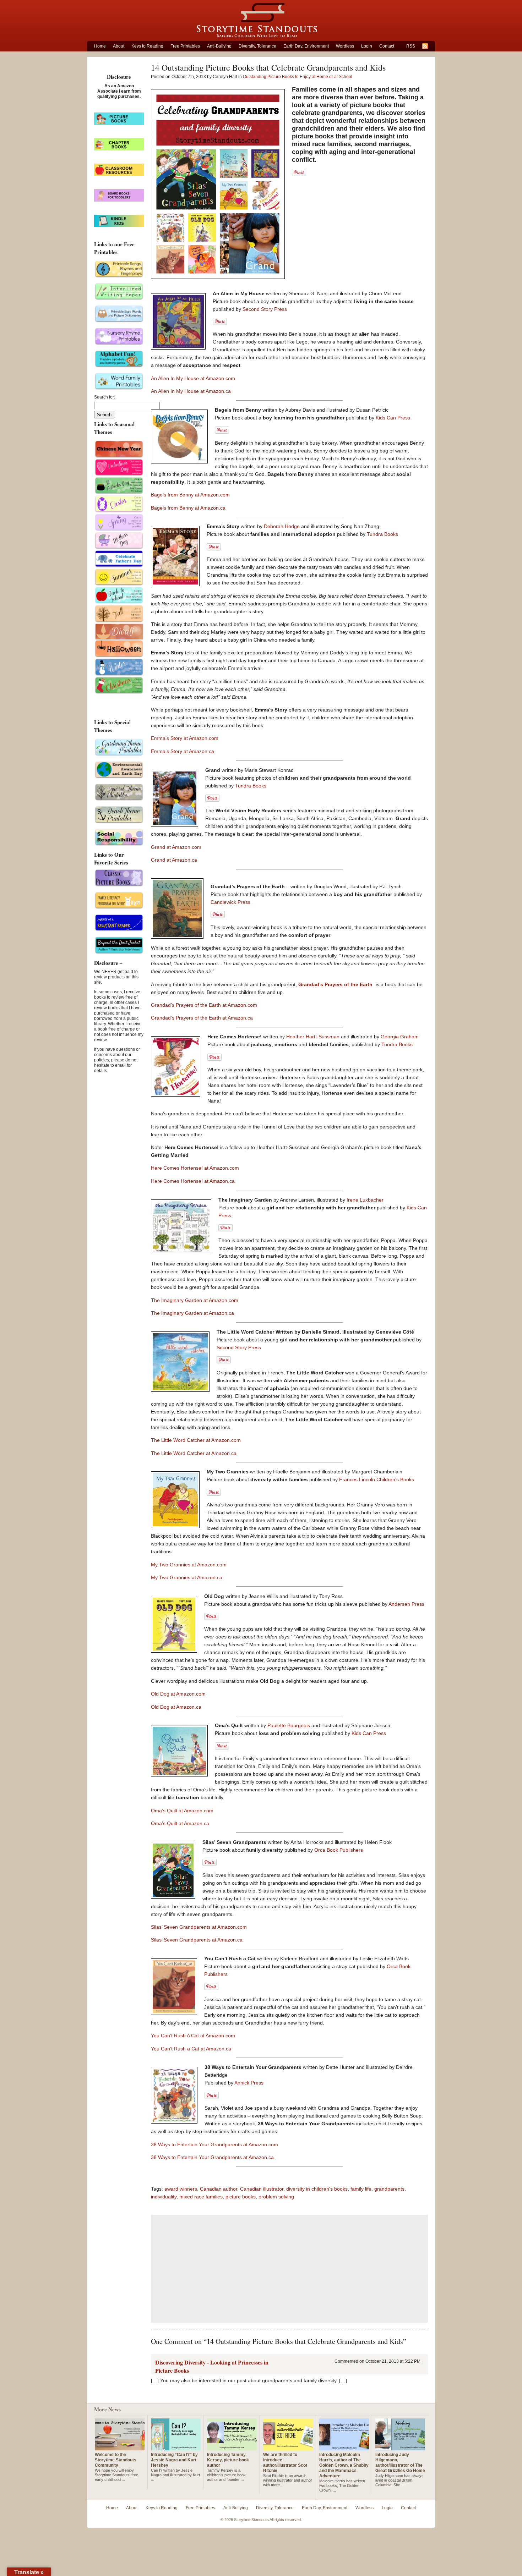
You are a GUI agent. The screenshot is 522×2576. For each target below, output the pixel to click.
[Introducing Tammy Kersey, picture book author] (232, 2448)
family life (361, 2189)
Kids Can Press (393, 418)
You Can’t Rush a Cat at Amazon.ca (191, 2049)
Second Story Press (265, 309)
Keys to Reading (147, 46)
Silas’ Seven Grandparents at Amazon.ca (197, 1940)
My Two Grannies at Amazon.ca (187, 1577)
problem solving (276, 2197)
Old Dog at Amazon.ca (176, 1707)
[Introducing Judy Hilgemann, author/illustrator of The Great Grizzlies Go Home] (400, 2448)
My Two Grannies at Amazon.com (189, 1565)
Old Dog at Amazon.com (178, 1694)
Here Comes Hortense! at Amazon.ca (193, 1181)
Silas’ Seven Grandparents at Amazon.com (199, 1927)
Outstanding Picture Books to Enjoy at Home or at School (298, 77)
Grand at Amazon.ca (174, 860)
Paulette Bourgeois (289, 1725)
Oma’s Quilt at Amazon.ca (180, 1823)
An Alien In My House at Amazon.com (193, 378)
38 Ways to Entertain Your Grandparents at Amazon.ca (212, 2157)
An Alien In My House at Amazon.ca (191, 391)
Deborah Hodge (282, 526)
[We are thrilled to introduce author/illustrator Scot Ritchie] (288, 2448)
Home (100, 46)
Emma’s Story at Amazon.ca (183, 751)
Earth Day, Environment (306, 46)
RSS (411, 46)
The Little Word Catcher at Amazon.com (196, 1440)
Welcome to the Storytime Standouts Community (116, 2460)
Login (367, 46)
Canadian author (219, 2189)
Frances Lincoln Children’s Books (377, 1479)
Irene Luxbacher (365, 1200)
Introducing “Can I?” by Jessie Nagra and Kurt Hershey (174, 2460)
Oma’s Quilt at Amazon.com (182, 1811)
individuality (164, 2197)
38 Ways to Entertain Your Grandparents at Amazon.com (214, 2144)
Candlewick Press (230, 902)
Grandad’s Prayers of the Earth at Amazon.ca (202, 1018)
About (119, 46)
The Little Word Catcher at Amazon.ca (194, 1453)
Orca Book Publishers (339, 1850)
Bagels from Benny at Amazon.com (190, 495)
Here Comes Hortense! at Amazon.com (195, 1168)
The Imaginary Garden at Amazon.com (195, 1300)
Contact (387, 46)
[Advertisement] (289, 2269)
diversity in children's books (317, 2189)
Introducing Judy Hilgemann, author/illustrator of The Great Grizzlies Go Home (400, 2463)
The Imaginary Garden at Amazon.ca (192, 1313)
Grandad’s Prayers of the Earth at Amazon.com (204, 1005)
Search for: (105, 397)
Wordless (345, 46)
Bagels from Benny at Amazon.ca (188, 508)
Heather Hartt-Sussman (314, 1037)
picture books (241, 2197)
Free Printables (185, 46)
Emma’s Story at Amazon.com (185, 738)
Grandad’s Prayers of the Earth (336, 984)
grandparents (389, 2189)
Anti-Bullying (219, 46)
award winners (181, 2189)
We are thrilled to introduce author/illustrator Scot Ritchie (285, 2463)
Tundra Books (382, 534)
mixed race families (201, 2197)
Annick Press (249, 2083)
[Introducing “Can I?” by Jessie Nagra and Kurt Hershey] (176, 2448)
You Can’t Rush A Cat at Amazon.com (193, 2036)
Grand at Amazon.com (176, 847)
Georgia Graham (400, 1037)
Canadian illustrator (262, 2189)
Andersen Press (406, 1604)
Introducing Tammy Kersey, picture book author (228, 2460)
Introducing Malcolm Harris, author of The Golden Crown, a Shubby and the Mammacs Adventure (344, 2465)
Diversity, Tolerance (257, 46)
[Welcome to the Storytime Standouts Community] (120, 2448)
